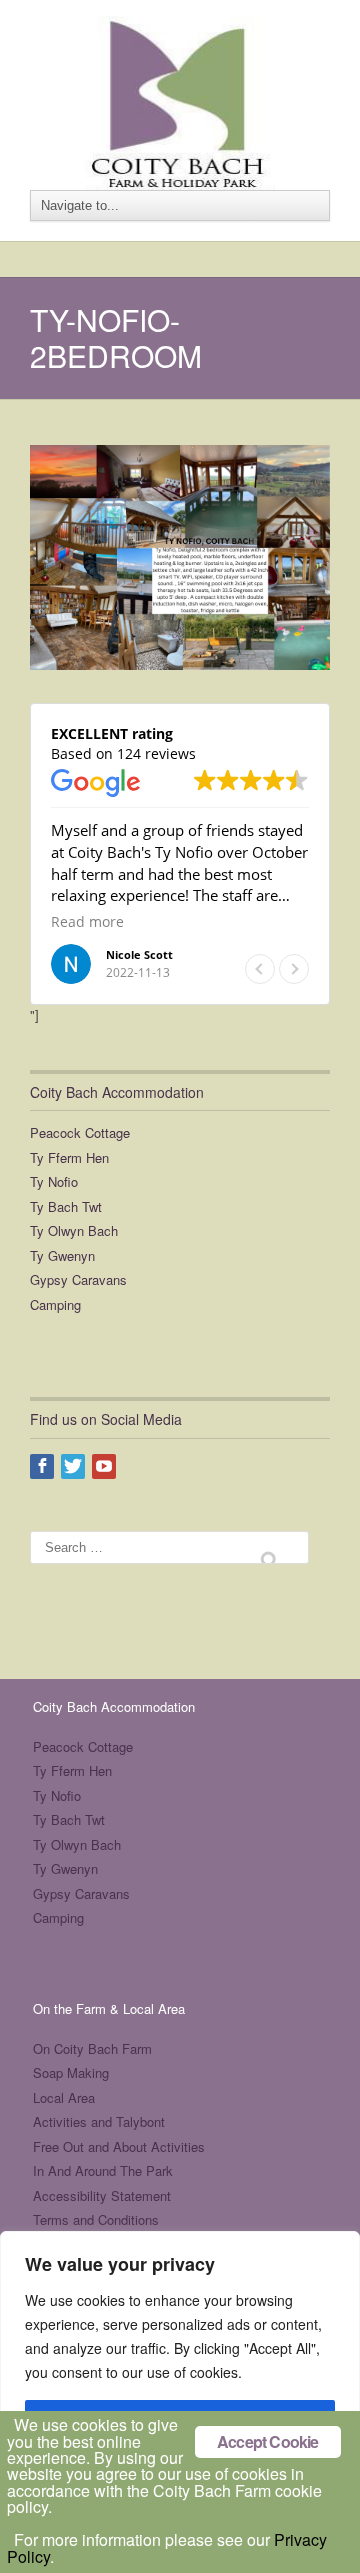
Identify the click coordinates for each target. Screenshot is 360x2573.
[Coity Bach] (180, 90)
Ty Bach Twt (66, 1206)
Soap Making (71, 2072)
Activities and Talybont (99, 2121)
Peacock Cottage (80, 1132)
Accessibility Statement (102, 2195)
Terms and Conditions (96, 2219)
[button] (294, 969)
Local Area (64, 2097)
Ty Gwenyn (62, 1255)
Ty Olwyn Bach (74, 1230)
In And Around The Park (103, 2170)
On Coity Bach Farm (92, 2048)
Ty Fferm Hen (69, 1157)
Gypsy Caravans (78, 1279)
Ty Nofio (54, 1181)
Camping (55, 1304)
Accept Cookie (268, 2441)
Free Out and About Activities (119, 2146)
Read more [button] (87, 922)
